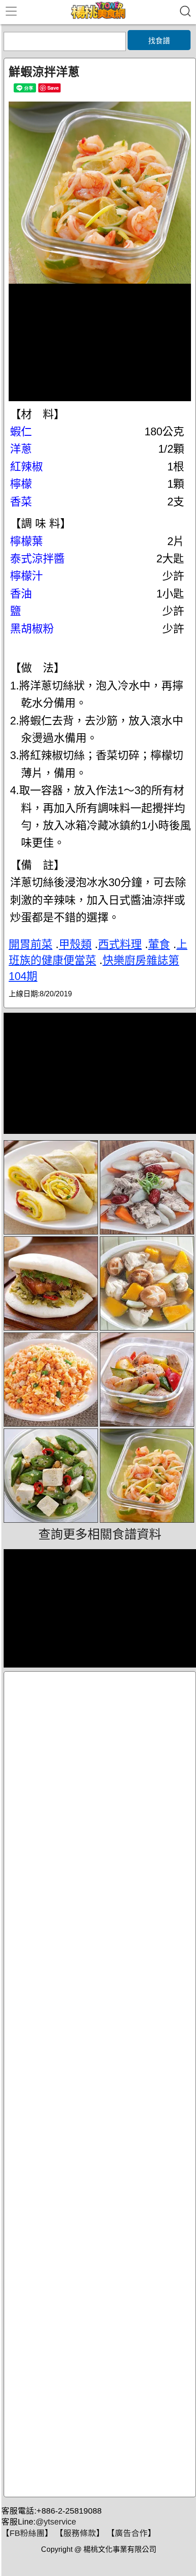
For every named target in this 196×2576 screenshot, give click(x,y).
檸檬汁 (26, 576)
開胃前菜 (31, 944)
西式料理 (120, 944)
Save (53, 88)
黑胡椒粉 (32, 629)
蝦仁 (21, 431)
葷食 (159, 944)
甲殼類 (75, 944)
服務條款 (80, 2533)
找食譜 (159, 41)
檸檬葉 (26, 541)
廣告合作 (131, 2533)
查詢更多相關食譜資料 (100, 1535)
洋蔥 (21, 449)
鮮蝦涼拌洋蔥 (44, 72)
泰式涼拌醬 (37, 559)
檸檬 (21, 484)
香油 (21, 594)
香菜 (21, 502)
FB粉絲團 (27, 2533)
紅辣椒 (26, 467)
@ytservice (56, 2522)
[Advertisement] (100, 2084)
